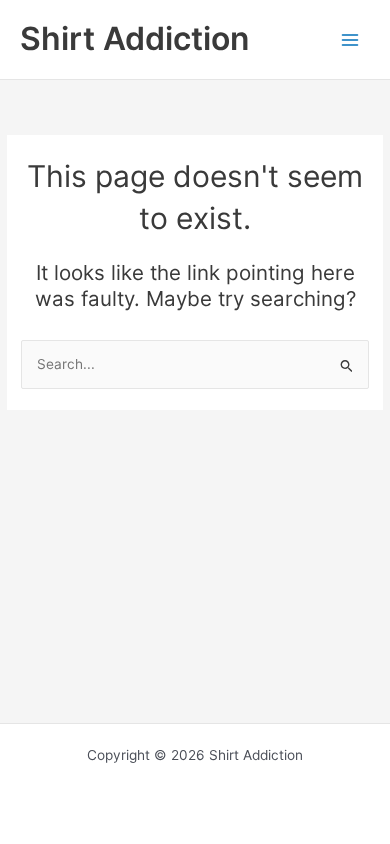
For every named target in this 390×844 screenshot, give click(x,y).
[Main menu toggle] (350, 39)
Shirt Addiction (134, 38)
